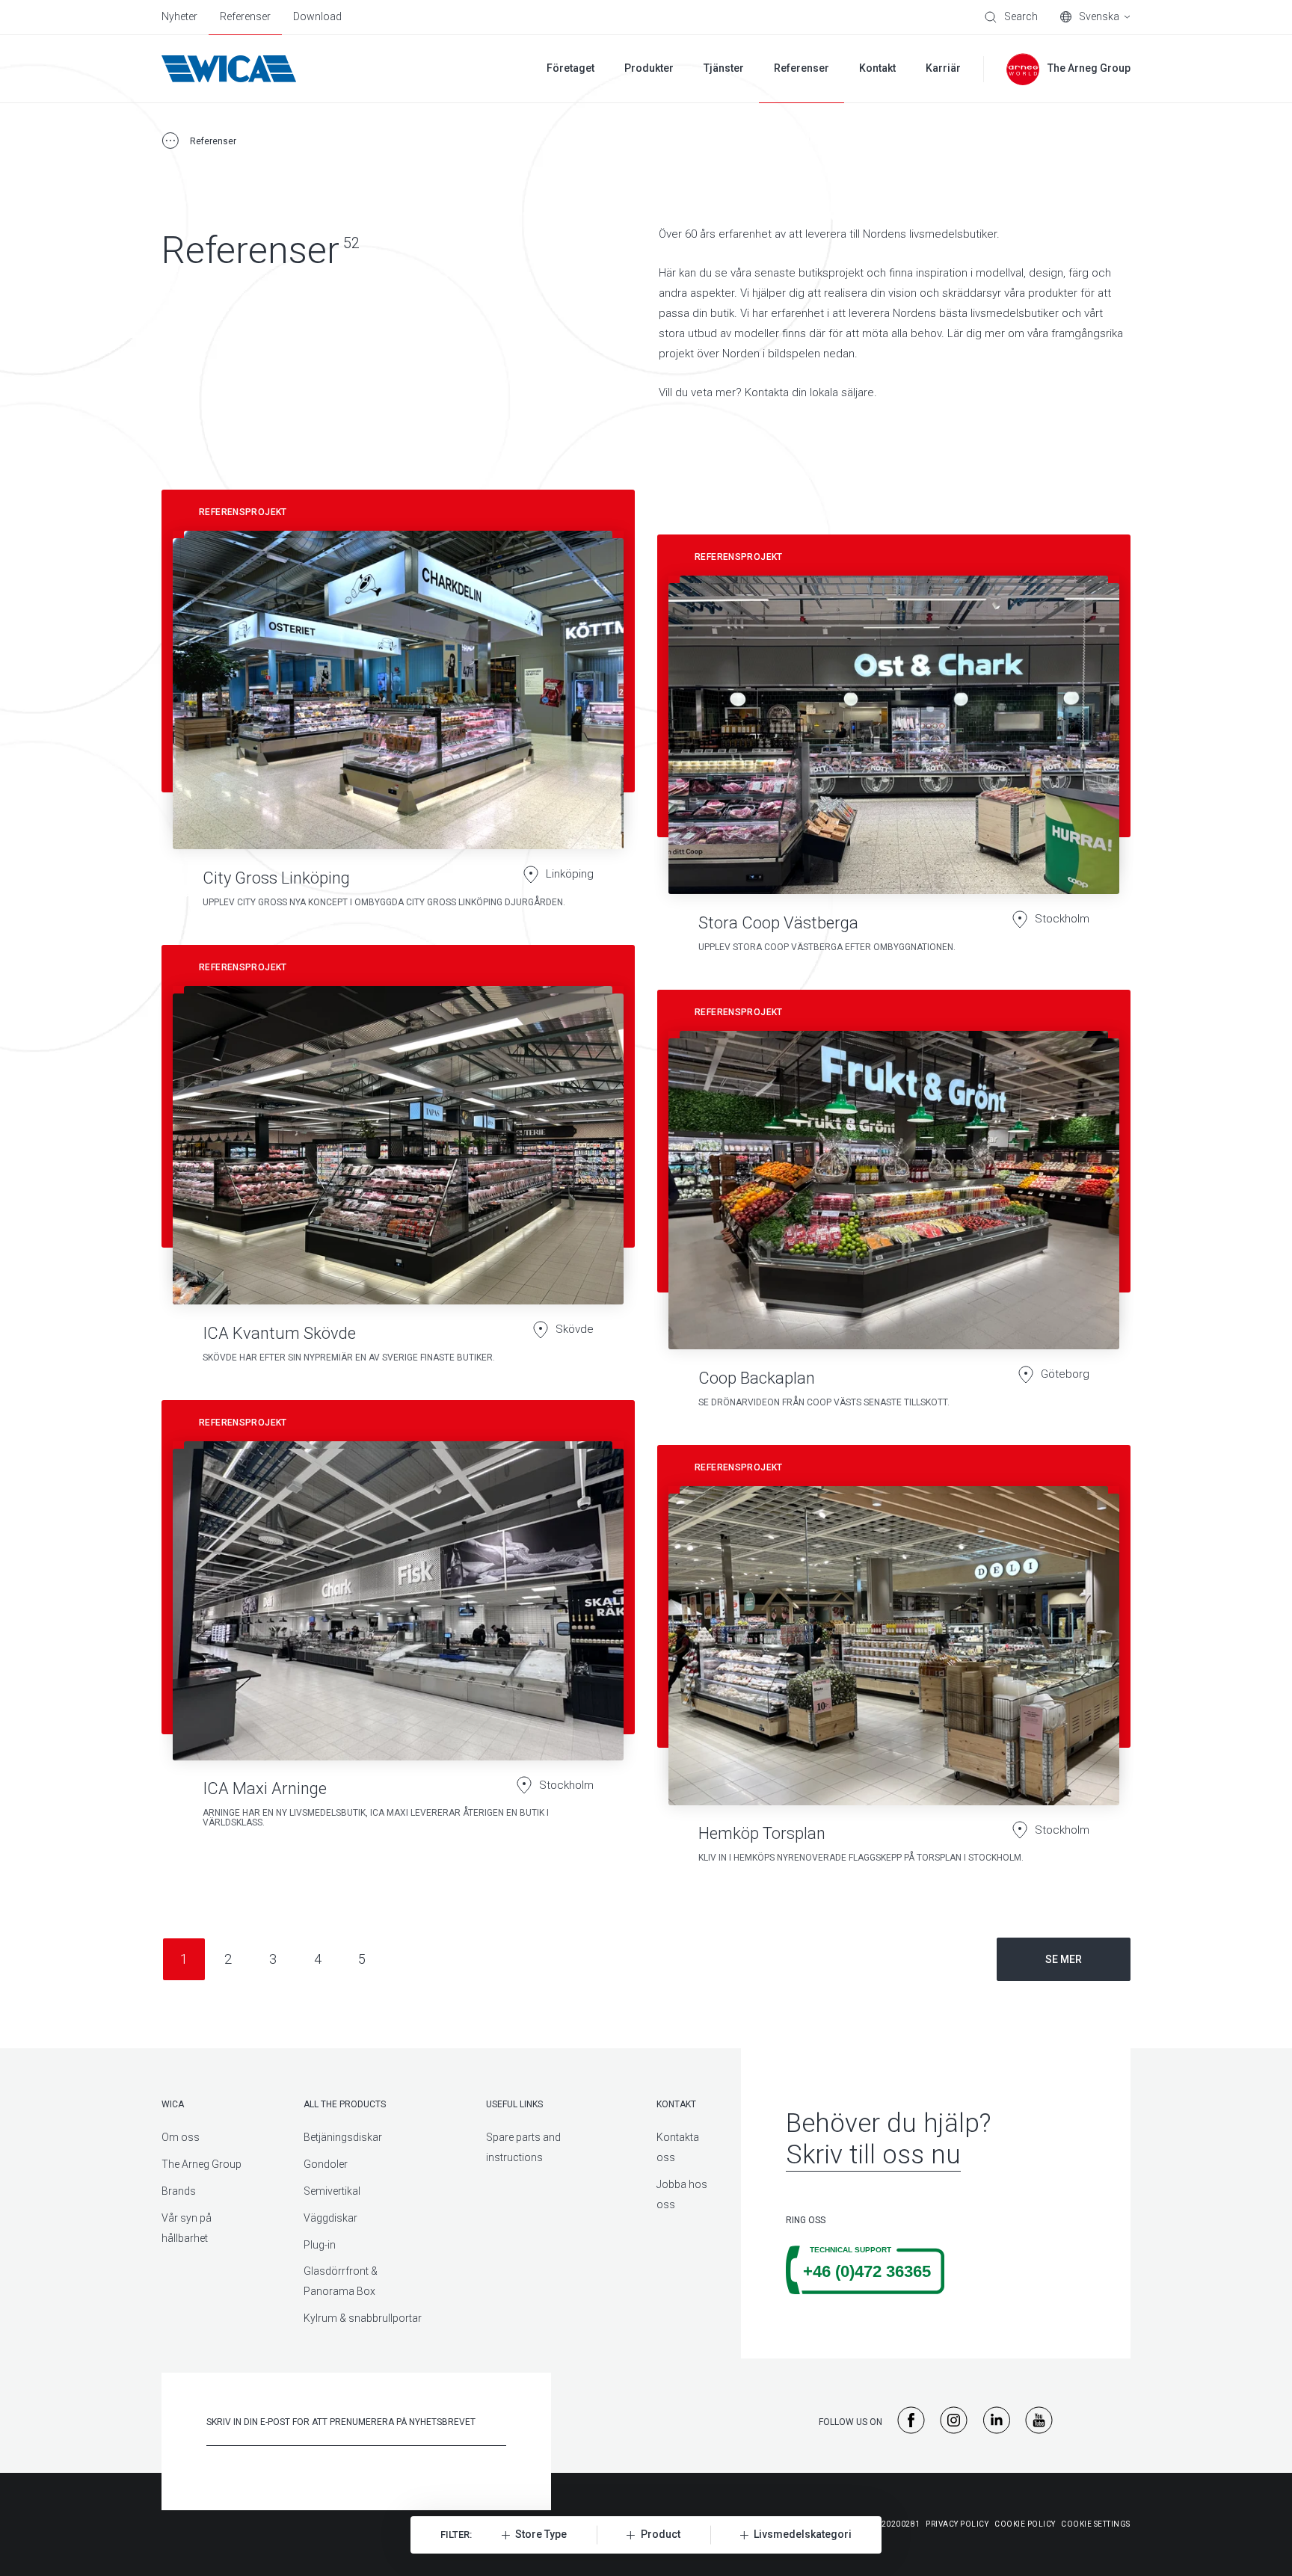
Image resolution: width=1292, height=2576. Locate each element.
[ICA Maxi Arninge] (398, 1639)
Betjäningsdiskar (343, 2137)
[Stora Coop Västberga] (894, 751)
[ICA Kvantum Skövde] (398, 1161)
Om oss (181, 2137)
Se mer (1064, 1959)
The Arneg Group (202, 2164)
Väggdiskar (330, 2218)
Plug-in (320, 2245)
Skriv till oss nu (873, 2155)
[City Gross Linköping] (398, 706)
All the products (345, 2104)
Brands (179, 2191)
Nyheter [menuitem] (179, 16)
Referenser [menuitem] (245, 16)
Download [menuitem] (317, 16)
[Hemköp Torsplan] (894, 1661)
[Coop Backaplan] (894, 1206)
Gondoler (326, 2164)
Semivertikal (332, 2191)
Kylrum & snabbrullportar (363, 2318)
